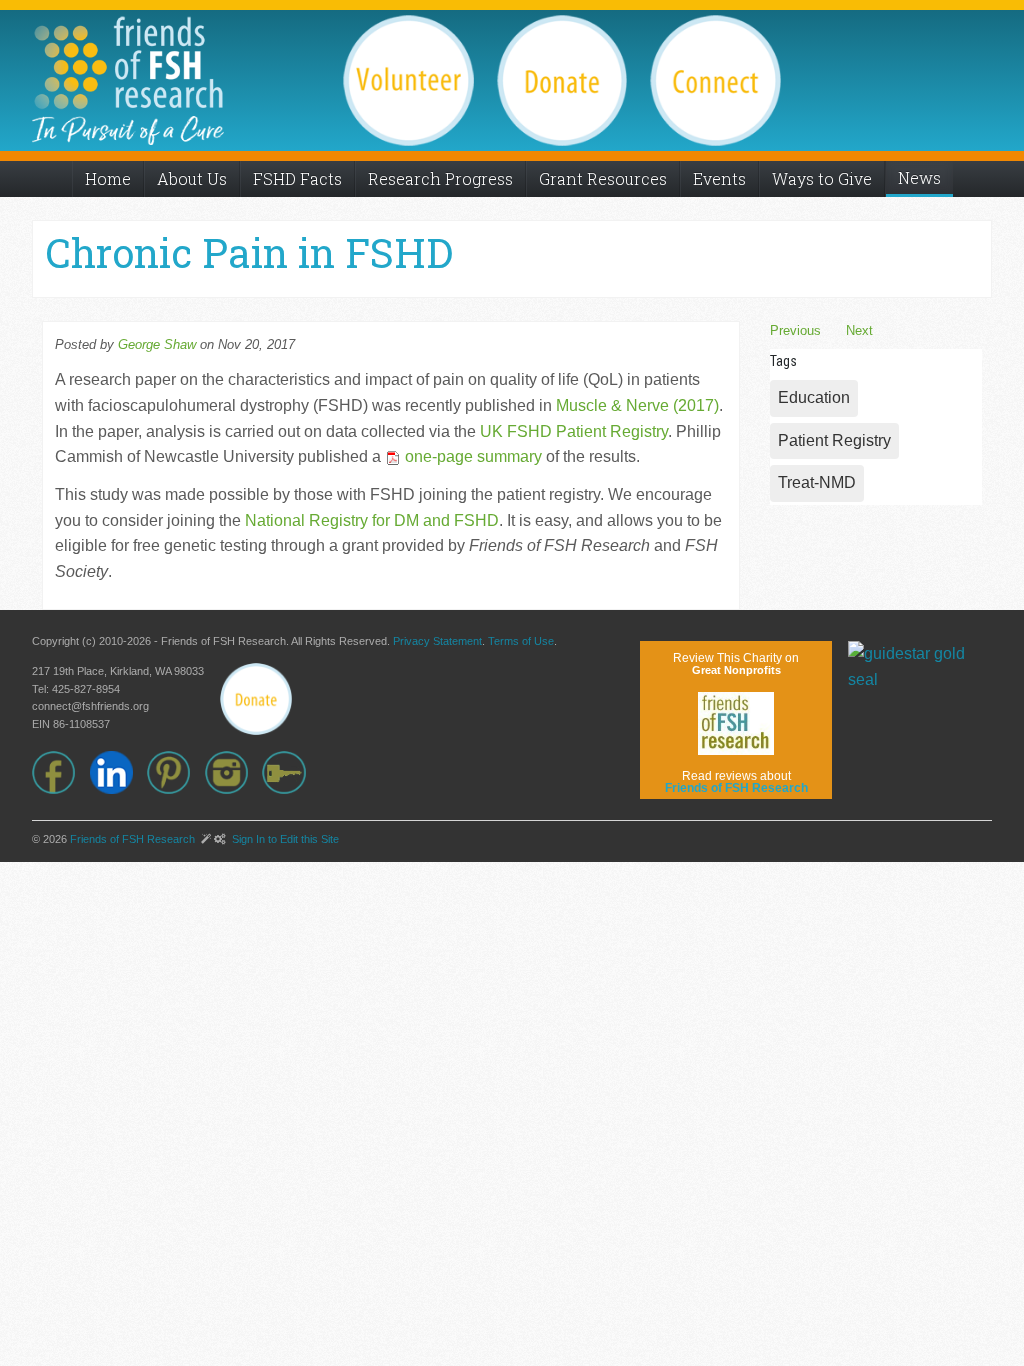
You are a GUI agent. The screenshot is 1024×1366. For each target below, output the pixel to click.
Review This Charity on (736, 663)
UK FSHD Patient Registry (574, 431)
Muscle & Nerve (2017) (637, 405)
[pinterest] (176, 772)
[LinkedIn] (119, 772)
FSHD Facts (297, 178)
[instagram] (234, 772)
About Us (192, 178)
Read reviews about (736, 782)
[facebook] (61, 772)
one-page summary (471, 456)
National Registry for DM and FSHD (372, 520)
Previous (795, 330)
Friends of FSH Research (132, 839)
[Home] (128, 62)
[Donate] (256, 699)
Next (859, 330)
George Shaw (157, 344)
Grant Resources (603, 178)
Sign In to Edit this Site (284, 839)
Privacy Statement (437, 641)
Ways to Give (822, 178)
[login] (291, 772)
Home (108, 178)
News (919, 177)
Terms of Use (521, 641)
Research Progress (440, 178)
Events (719, 178)
